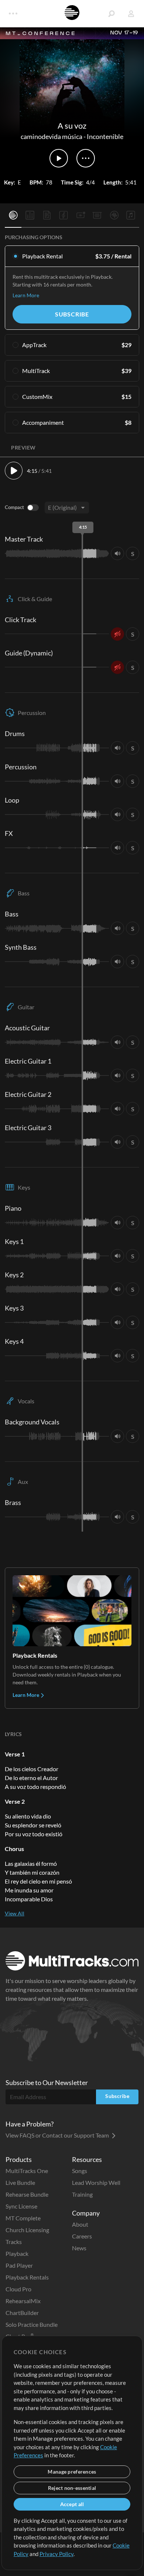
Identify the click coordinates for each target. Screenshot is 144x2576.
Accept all (72, 2504)
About (80, 2224)
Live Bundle (20, 2182)
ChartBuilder (22, 2313)
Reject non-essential (72, 2488)
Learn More (26, 295)
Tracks (14, 2242)
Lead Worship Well (96, 2182)
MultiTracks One (27, 2171)
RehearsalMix (23, 2301)
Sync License (21, 2206)
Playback (17, 2253)
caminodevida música (52, 136)
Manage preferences (72, 2472)
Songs (80, 2171)
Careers (82, 2236)
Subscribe (72, 314)
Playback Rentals (27, 2277)
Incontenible (105, 136)
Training (82, 2194)
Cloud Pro (18, 2289)
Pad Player (19, 2265)
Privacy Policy (56, 2554)
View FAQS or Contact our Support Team (58, 2135)
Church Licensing (27, 2230)
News (79, 2248)
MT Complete (23, 2218)
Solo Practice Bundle (32, 2324)
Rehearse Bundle (27, 2194)
